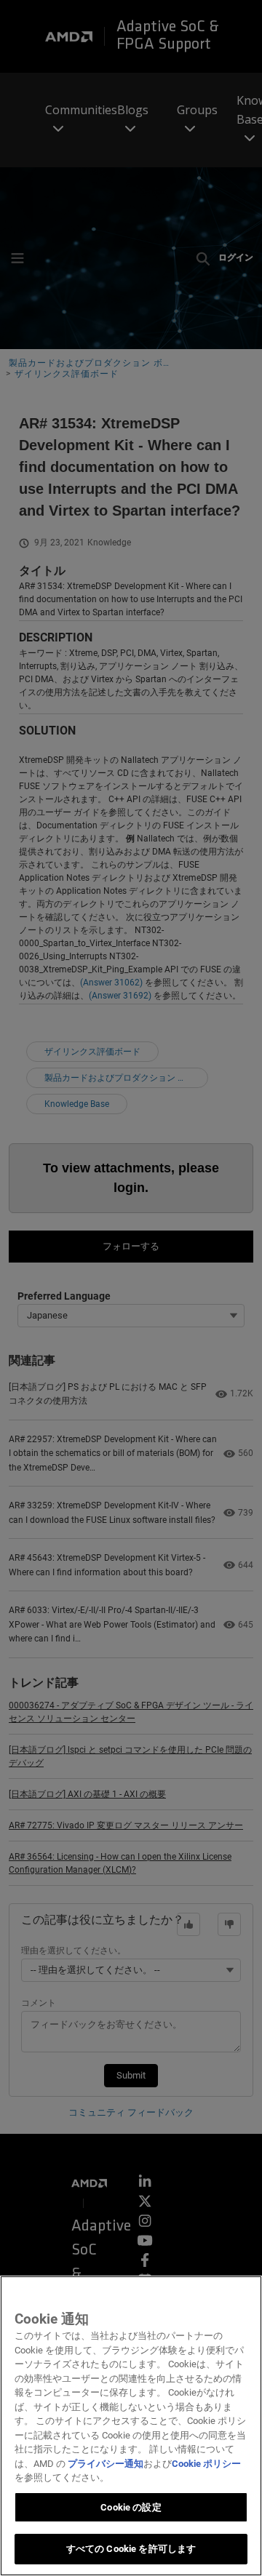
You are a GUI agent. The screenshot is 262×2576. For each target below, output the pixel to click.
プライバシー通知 (106, 2464)
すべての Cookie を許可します (131, 2549)
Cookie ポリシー (206, 2464)
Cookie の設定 (131, 2507)
